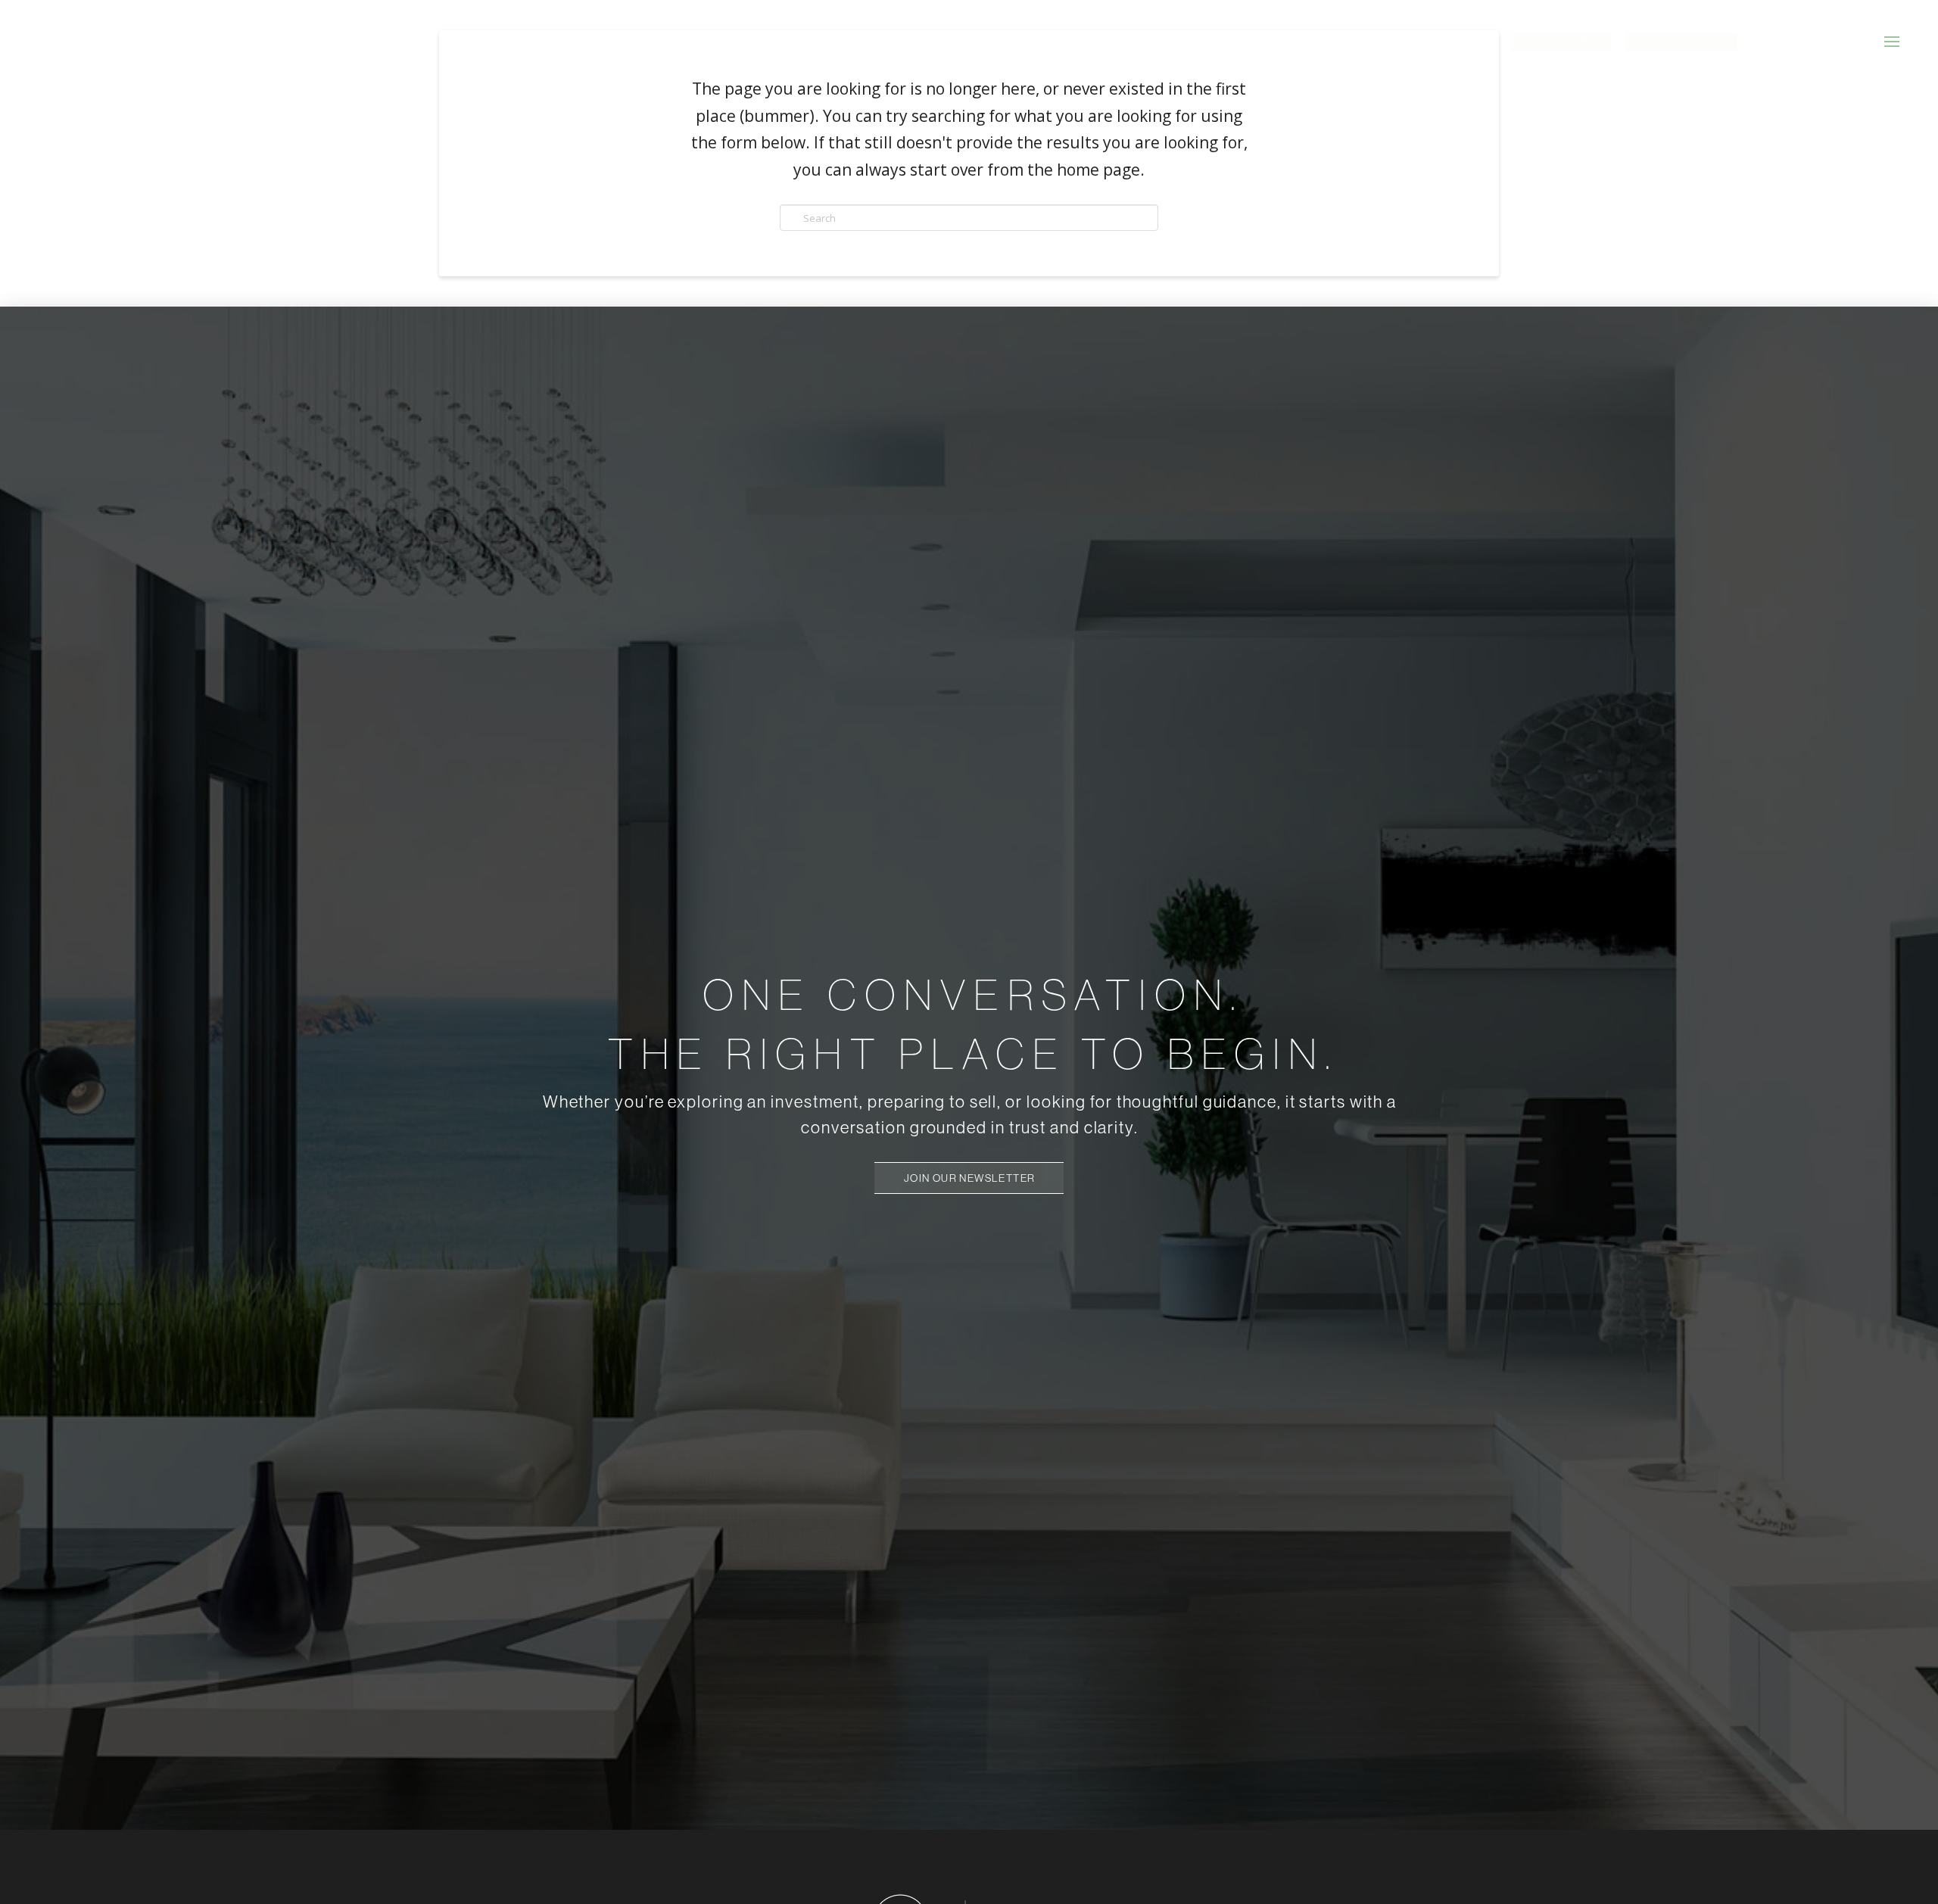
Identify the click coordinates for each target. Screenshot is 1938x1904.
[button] (1892, 42)
